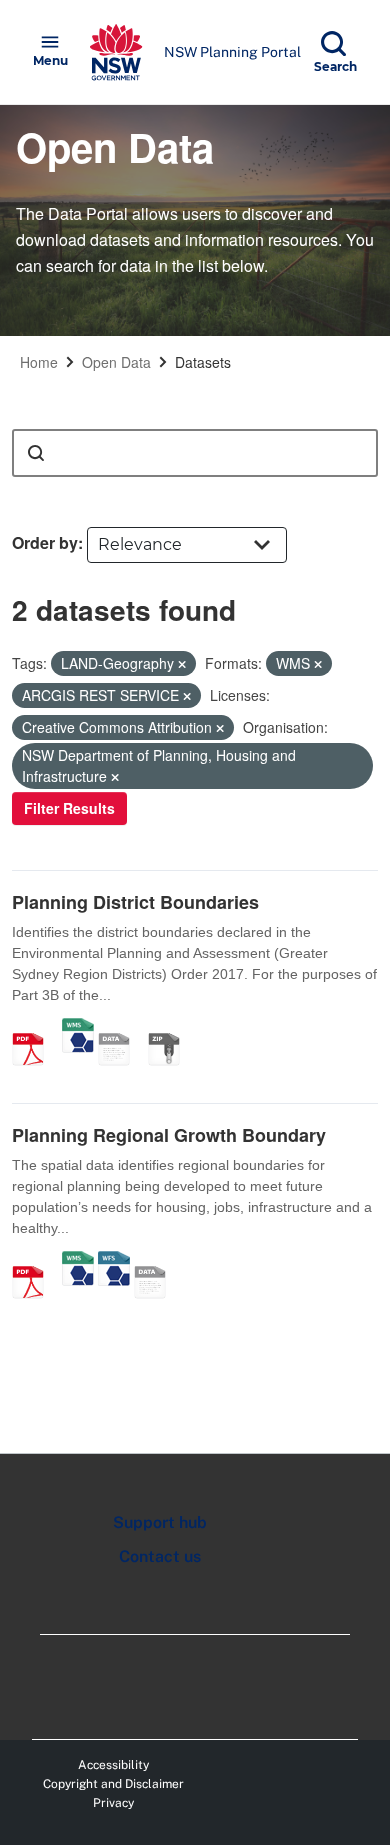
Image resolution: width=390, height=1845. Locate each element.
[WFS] (114, 1261)
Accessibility (113, 1765)
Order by (45, 542)
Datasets (203, 362)
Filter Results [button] (69, 808)
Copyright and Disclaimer (113, 1784)
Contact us (160, 1556)
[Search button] (36, 453)
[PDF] (35, 1028)
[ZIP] (171, 1028)
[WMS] (78, 1028)
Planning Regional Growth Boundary (169, 1135)
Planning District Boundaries (135, 902)
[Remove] (182, 664)
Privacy (113, 1803)
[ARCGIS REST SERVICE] (121, 1028)
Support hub (160, 1522)
